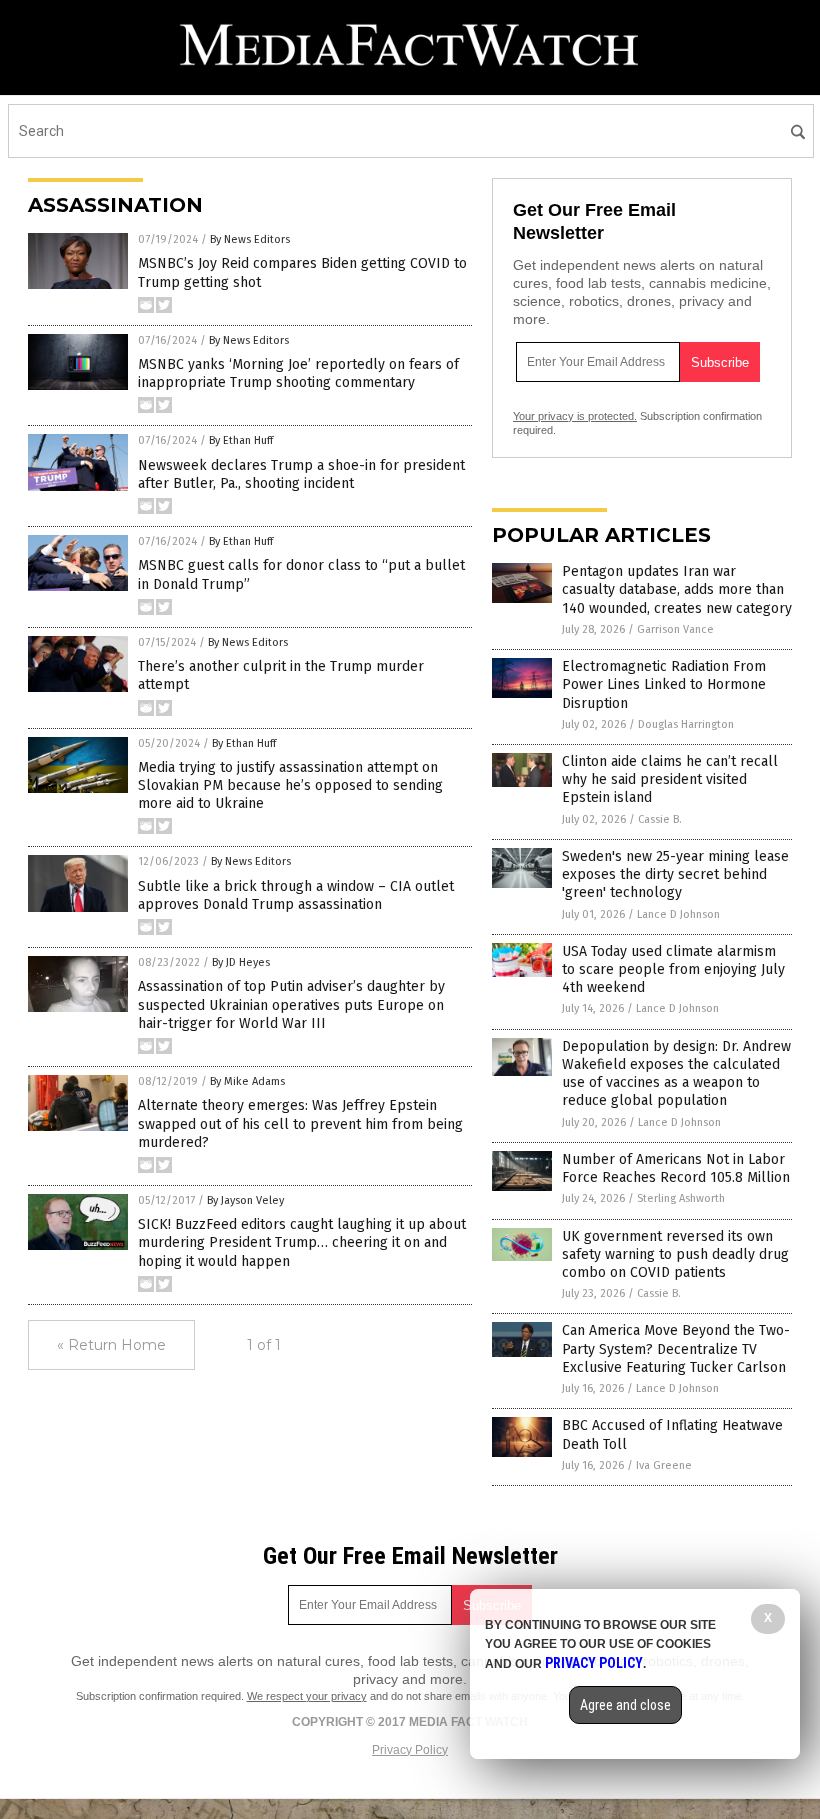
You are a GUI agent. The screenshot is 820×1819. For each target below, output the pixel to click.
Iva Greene (664, 1465)
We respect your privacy (307, 1696)
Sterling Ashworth (681, 1198)
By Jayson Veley (245, 1200)
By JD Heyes (241, 962)
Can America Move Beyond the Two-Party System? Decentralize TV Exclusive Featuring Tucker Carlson (676, 1348)
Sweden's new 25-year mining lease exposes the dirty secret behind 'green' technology (675, 874)
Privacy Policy (410, 1750)
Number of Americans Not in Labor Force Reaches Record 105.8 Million (676, 1168)
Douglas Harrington (686, 724)
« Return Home (111, 1345)
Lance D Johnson (678, 914)
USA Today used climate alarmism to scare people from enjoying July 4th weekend (673, 969)
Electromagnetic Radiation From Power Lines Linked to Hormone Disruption (664, 684)
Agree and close (625, 1705)
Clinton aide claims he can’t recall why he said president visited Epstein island (670, 779)
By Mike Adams (247, 1081)
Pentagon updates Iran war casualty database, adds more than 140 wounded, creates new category (677, 589)
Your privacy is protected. (575, 416)
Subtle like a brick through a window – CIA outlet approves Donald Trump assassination (296, 895)
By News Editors (250, 239)
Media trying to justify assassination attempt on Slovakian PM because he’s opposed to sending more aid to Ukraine (290, 785)
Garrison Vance (675, 629)
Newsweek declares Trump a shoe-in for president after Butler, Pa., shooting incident (301, 474)
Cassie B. (660, 819)
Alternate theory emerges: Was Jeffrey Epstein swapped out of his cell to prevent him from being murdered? (300, 1123)
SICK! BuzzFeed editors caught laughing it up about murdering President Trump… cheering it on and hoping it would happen (302, 1242)
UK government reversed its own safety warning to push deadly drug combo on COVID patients (675, 1254)
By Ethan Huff (241, 440)
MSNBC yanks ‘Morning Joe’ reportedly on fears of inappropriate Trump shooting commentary (298, 373)
